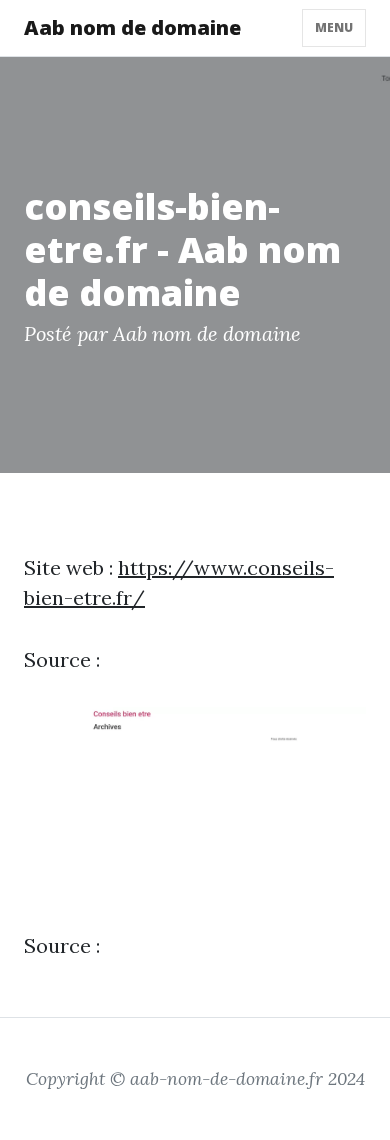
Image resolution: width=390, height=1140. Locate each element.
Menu (334, 27)
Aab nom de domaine (132, 27)
